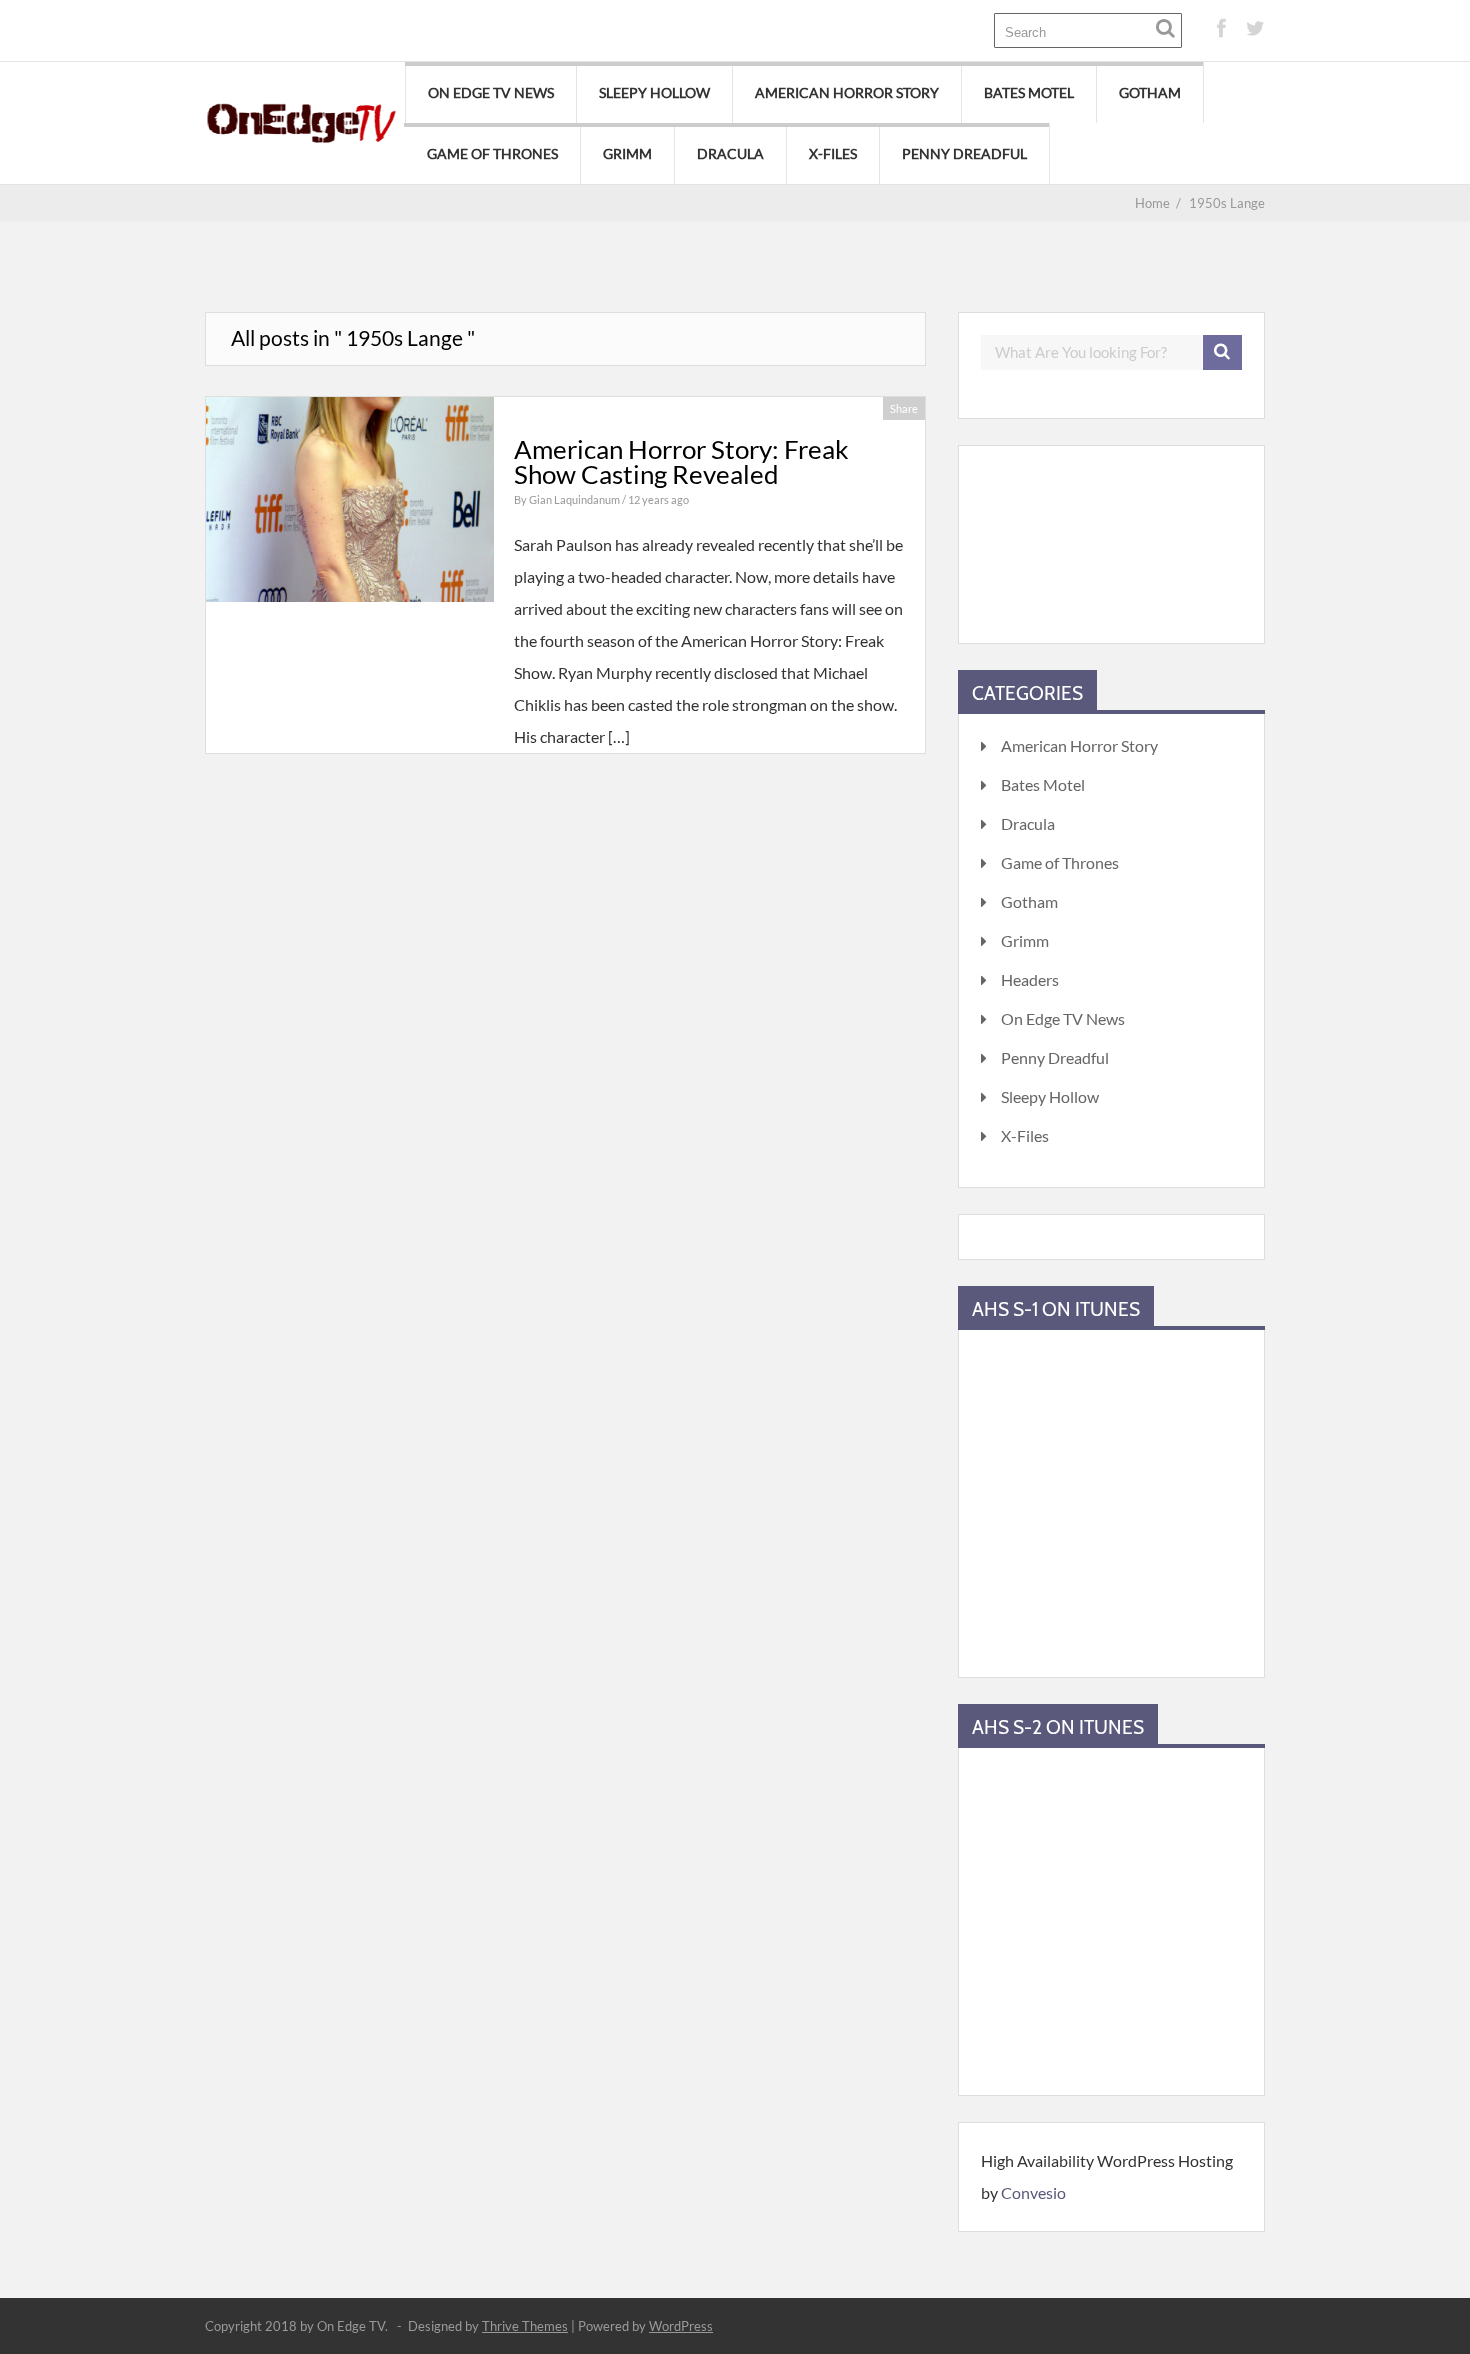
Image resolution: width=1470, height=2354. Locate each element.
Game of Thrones (492, 153)
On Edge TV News (491, 92)
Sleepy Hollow (654, 92)
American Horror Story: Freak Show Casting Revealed (681, 462)
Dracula (730, 153)
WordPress (681, 2326)
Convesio (1033, 2192)
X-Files (833, 153)
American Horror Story (847, 92)
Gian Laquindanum (575, 499)
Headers (1030, 979)
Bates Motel (1029, 92)
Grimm (627, 153)
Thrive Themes (525, 2326)
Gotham (1150, 92)
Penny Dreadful (964, 153)
